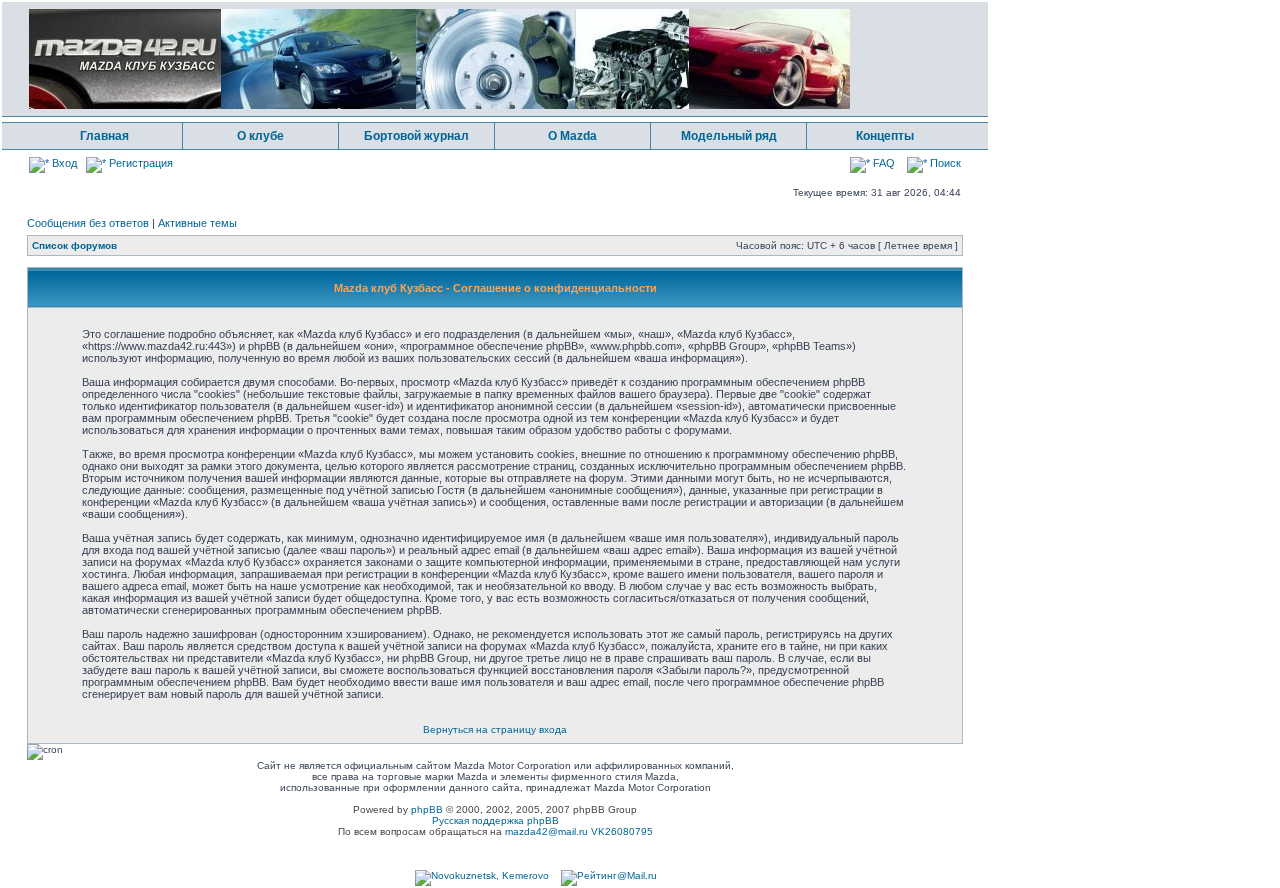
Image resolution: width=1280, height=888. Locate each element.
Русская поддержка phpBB (495, 820)
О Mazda (572, 136)
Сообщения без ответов (88, 223)
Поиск (944, 163)
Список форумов (74, 245)
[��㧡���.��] (482, 875)
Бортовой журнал (416, 136)
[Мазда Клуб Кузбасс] (439, 105)
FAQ (882, 163)
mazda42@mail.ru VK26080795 (579, 831)
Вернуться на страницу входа (495, 729)
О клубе (260, 136)
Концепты (885, 136)
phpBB (427, 809)
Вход (63, 163)
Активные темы (197, 223)
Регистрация (139, 163)
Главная (104, 136)
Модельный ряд (729, 136)
